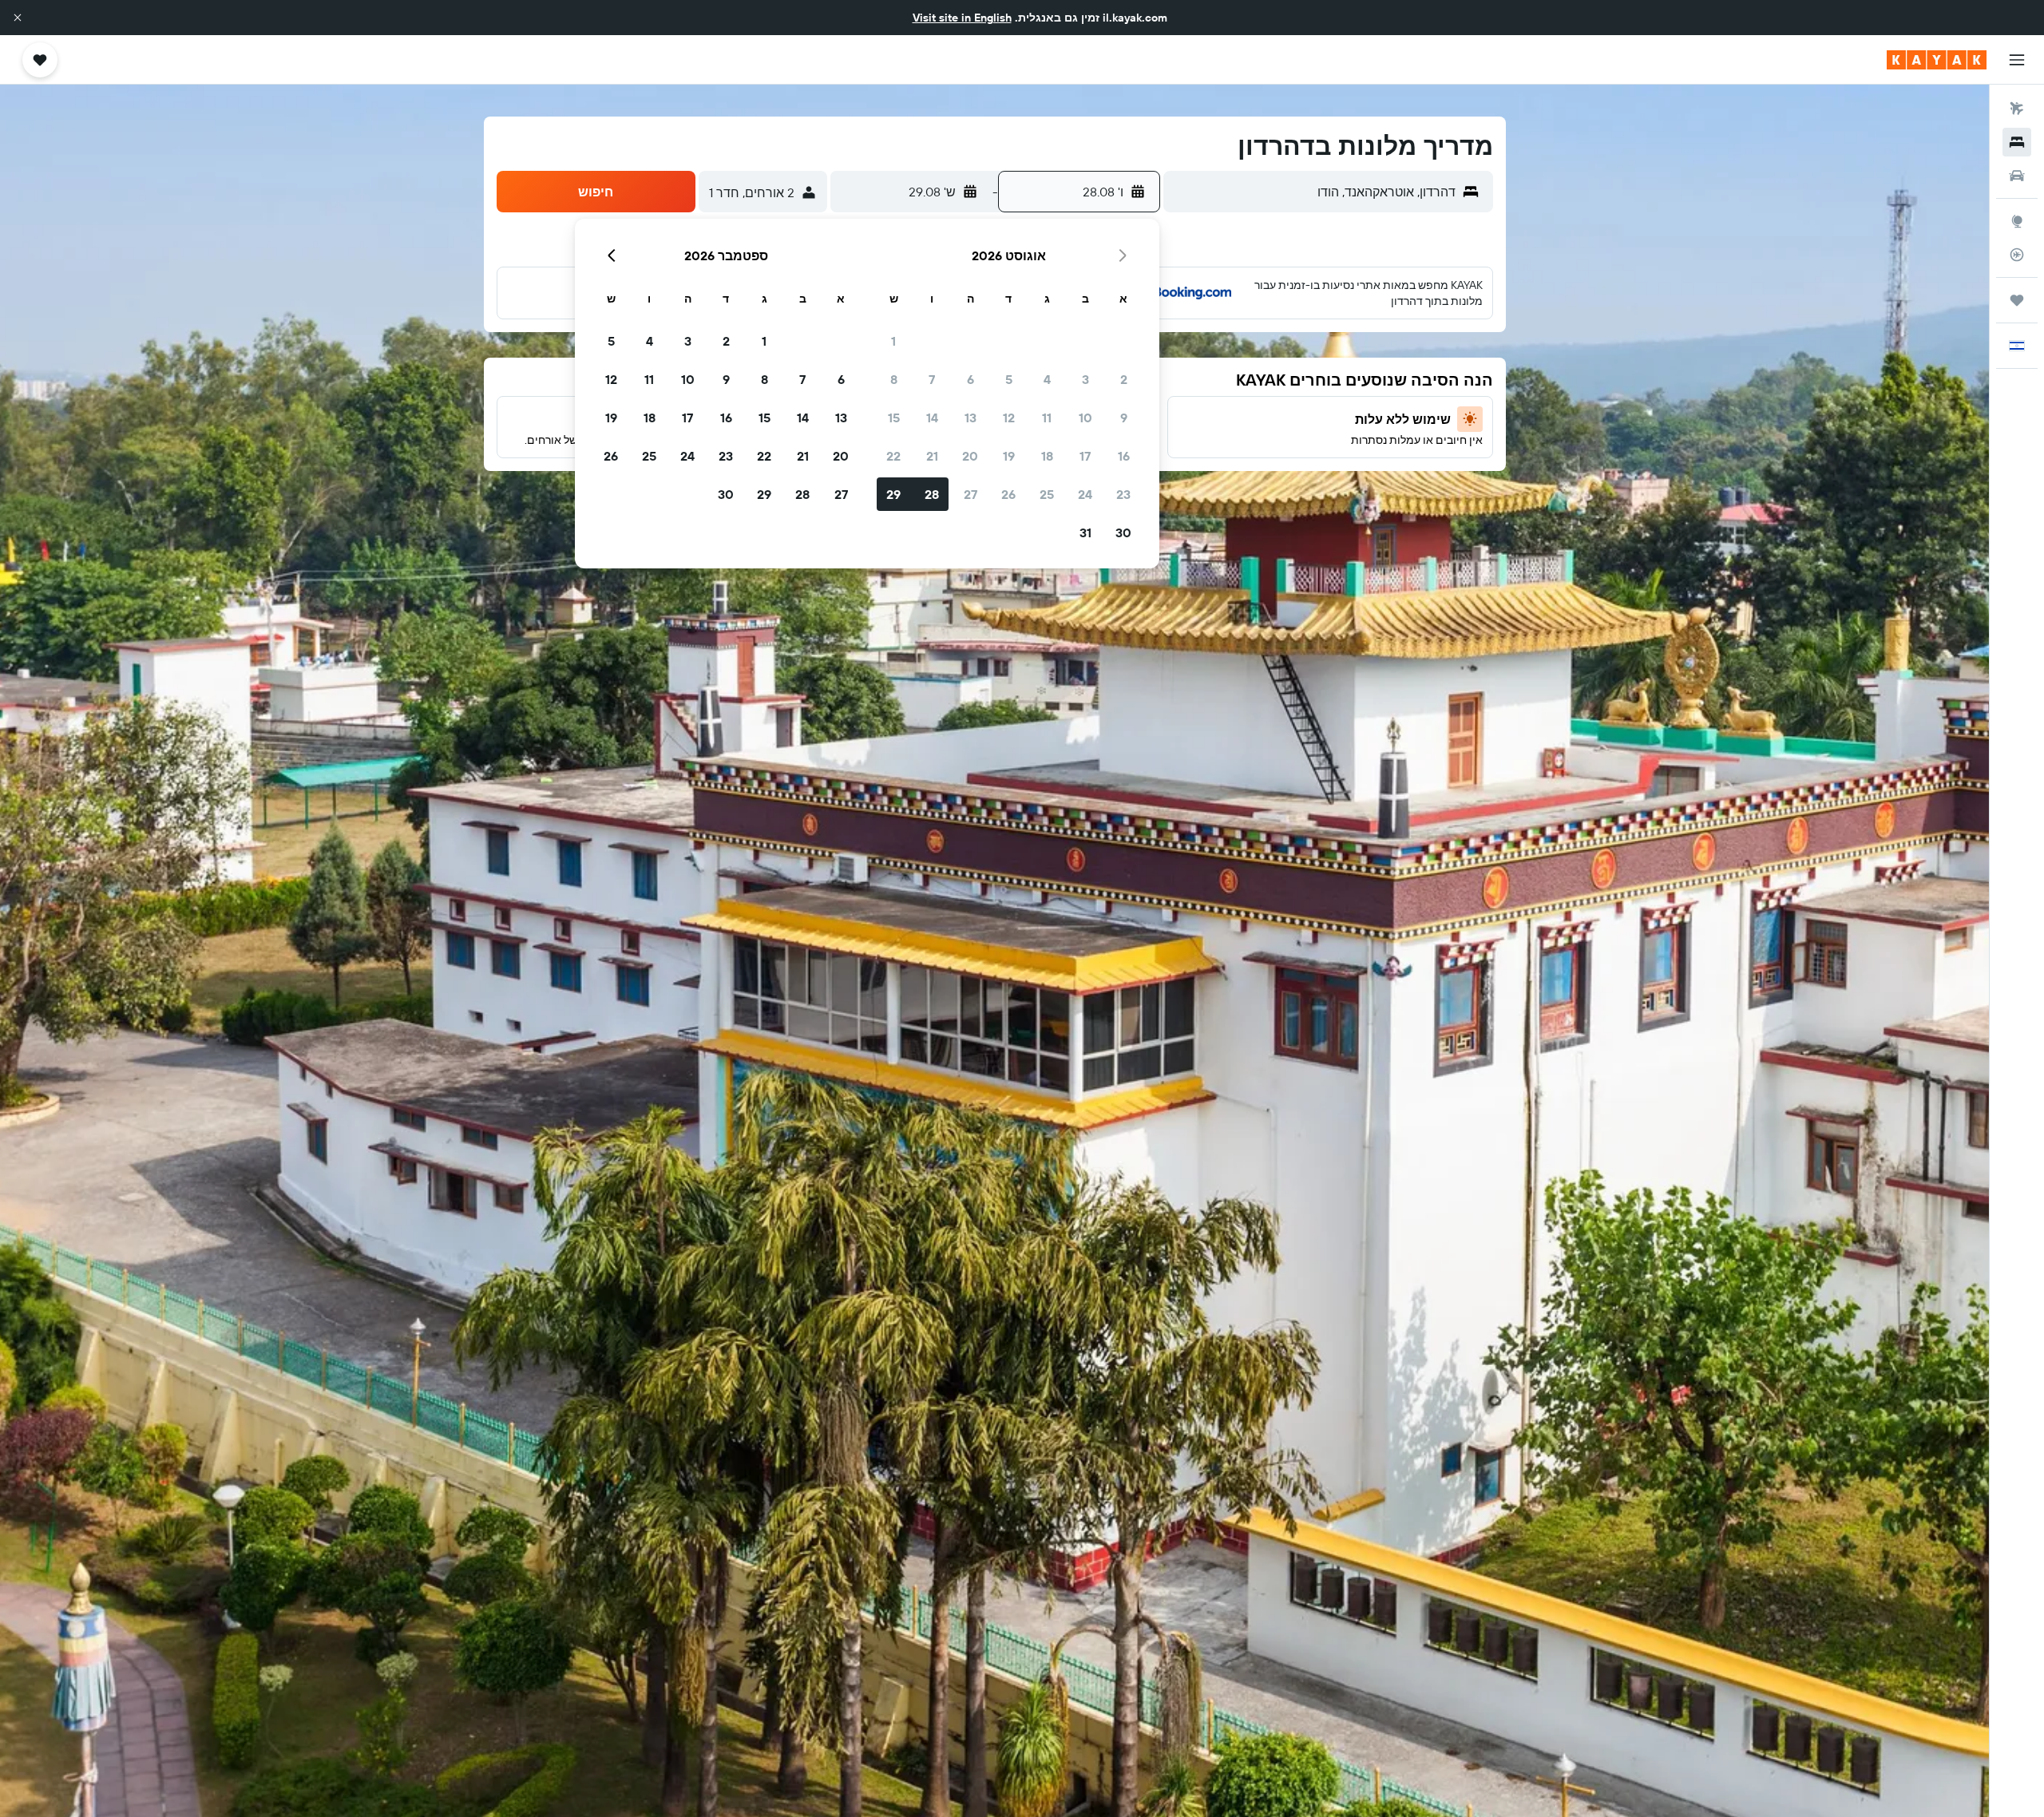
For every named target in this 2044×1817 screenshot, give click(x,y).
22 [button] (893, 456)
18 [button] (1047, 456)
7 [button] (932, 379)
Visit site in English (962, 18)
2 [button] (1124, 379)
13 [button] (971, 418)
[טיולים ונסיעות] (2017, 300)
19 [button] (1009, 456)
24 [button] (1085, 494)
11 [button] (1047, 418)
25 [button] (1047, 494)
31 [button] (1085, 532)
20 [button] (970, 456)
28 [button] (932, 494)
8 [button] (894, 379)
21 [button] (932, 456)
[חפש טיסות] (2017, 109)
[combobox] (1313, 192)
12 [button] (1009, 418)
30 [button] (1123, 532)
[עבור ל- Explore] (2017, 221)
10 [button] (1085, 418)
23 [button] (1123, 494)
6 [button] (971, 379)
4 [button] (1047, 379)
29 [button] (893, 494)
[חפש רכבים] (2017, 176)
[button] (18, 18)
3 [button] (1085, 379)
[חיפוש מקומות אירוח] (2017, 142)
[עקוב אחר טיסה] (2017, 255)
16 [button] (1124, 456)
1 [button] (893, 341)
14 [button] (932, 418)
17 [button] (1085, 456)
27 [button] (971, 494)
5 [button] (1009, 379)
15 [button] (894, 418)
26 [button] (1008, 494)
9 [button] (1124, 418)
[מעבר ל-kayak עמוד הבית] (1937, 60)
